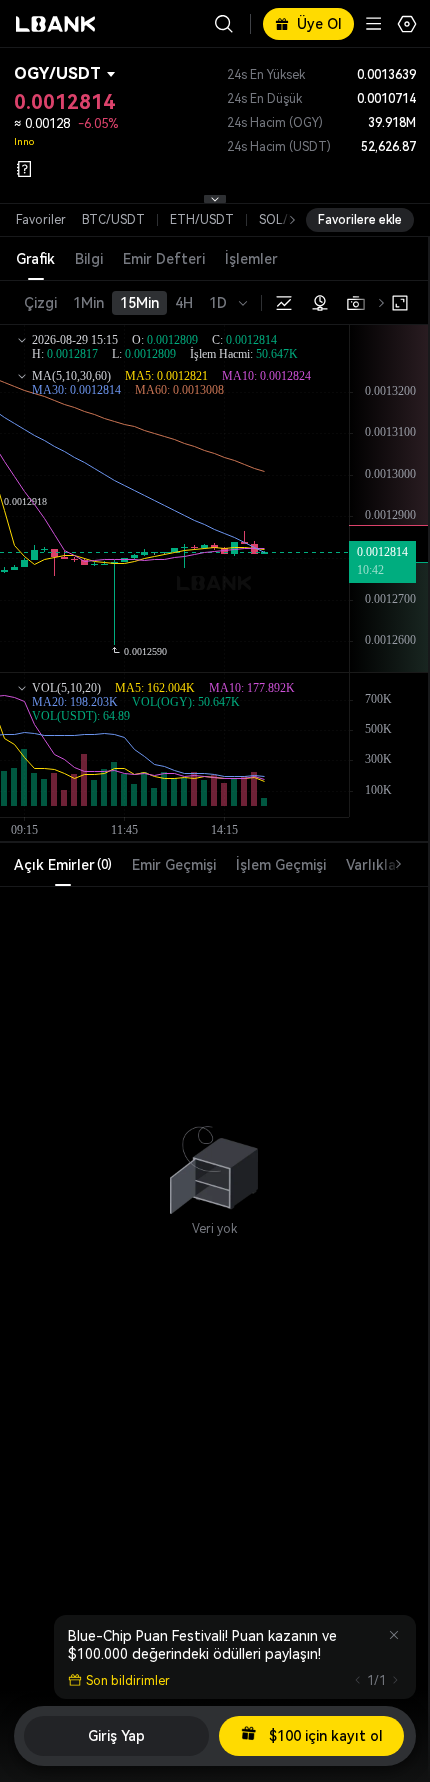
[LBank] (56, 24)
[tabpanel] (214, 1160)
